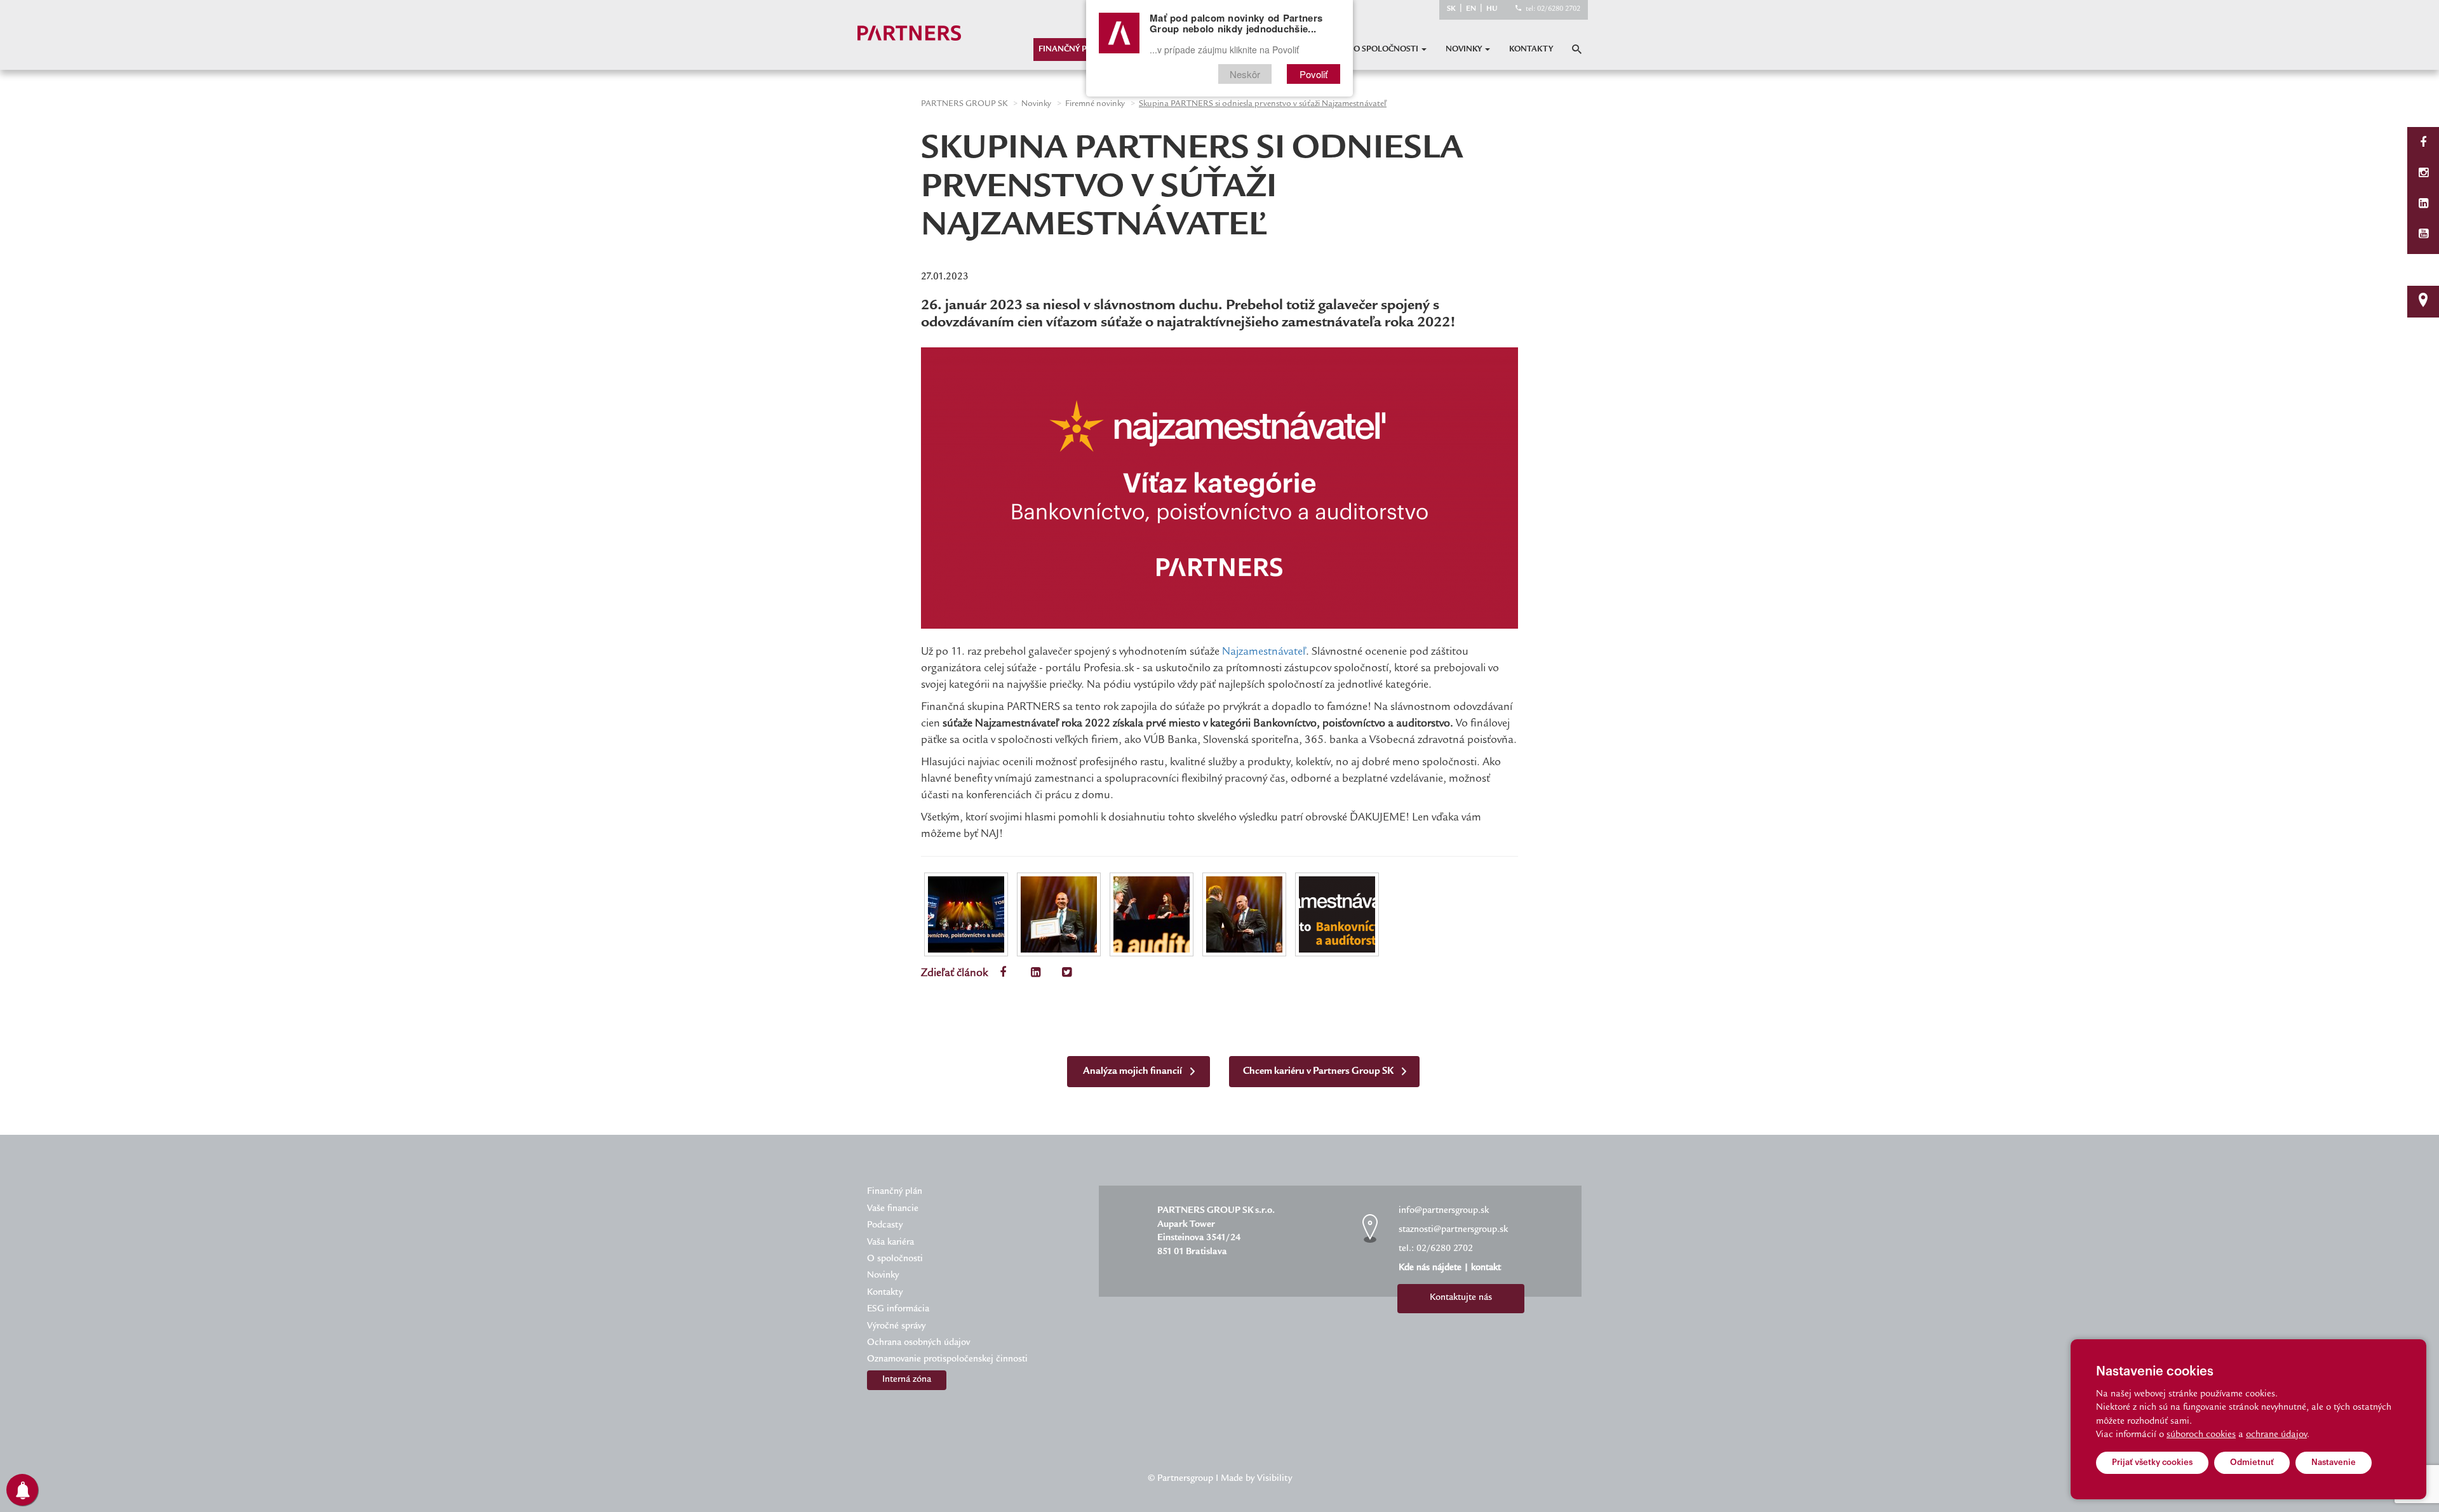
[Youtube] (2423, 235)
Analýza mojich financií (1133, 1072)
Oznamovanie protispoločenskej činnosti (947, 1360)
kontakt (1486, 1268)
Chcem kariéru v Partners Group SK (1319, 1072)
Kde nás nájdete (1430, 1268)
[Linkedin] (2423, 205)
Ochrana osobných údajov (918, 1343)
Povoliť (1314, 74)
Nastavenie (2334, 1462)
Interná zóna (907, 1380)
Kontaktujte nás (1461, 1298)
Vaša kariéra (890, 1243)
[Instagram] (2423, 174)
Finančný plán (1071, 50)
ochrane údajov (2276, 1435)
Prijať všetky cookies (2152, 1462)
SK (1451, 9)
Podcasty (885, 1226)
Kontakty (1531, 50)
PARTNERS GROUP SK (964, 104)
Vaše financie (893, 1209)
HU (1492, 9)
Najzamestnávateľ (1264, 652)
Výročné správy (896, 1327)
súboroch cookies (2201, 1435)
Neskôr (1245, 74)
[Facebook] (2423, 144)
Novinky (1465, 50)
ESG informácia (898, 1309)
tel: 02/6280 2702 (1553, 9)
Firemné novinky (1095, 104)
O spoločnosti (1387, 50)
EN (1471, 9)
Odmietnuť (2252, 1462)
